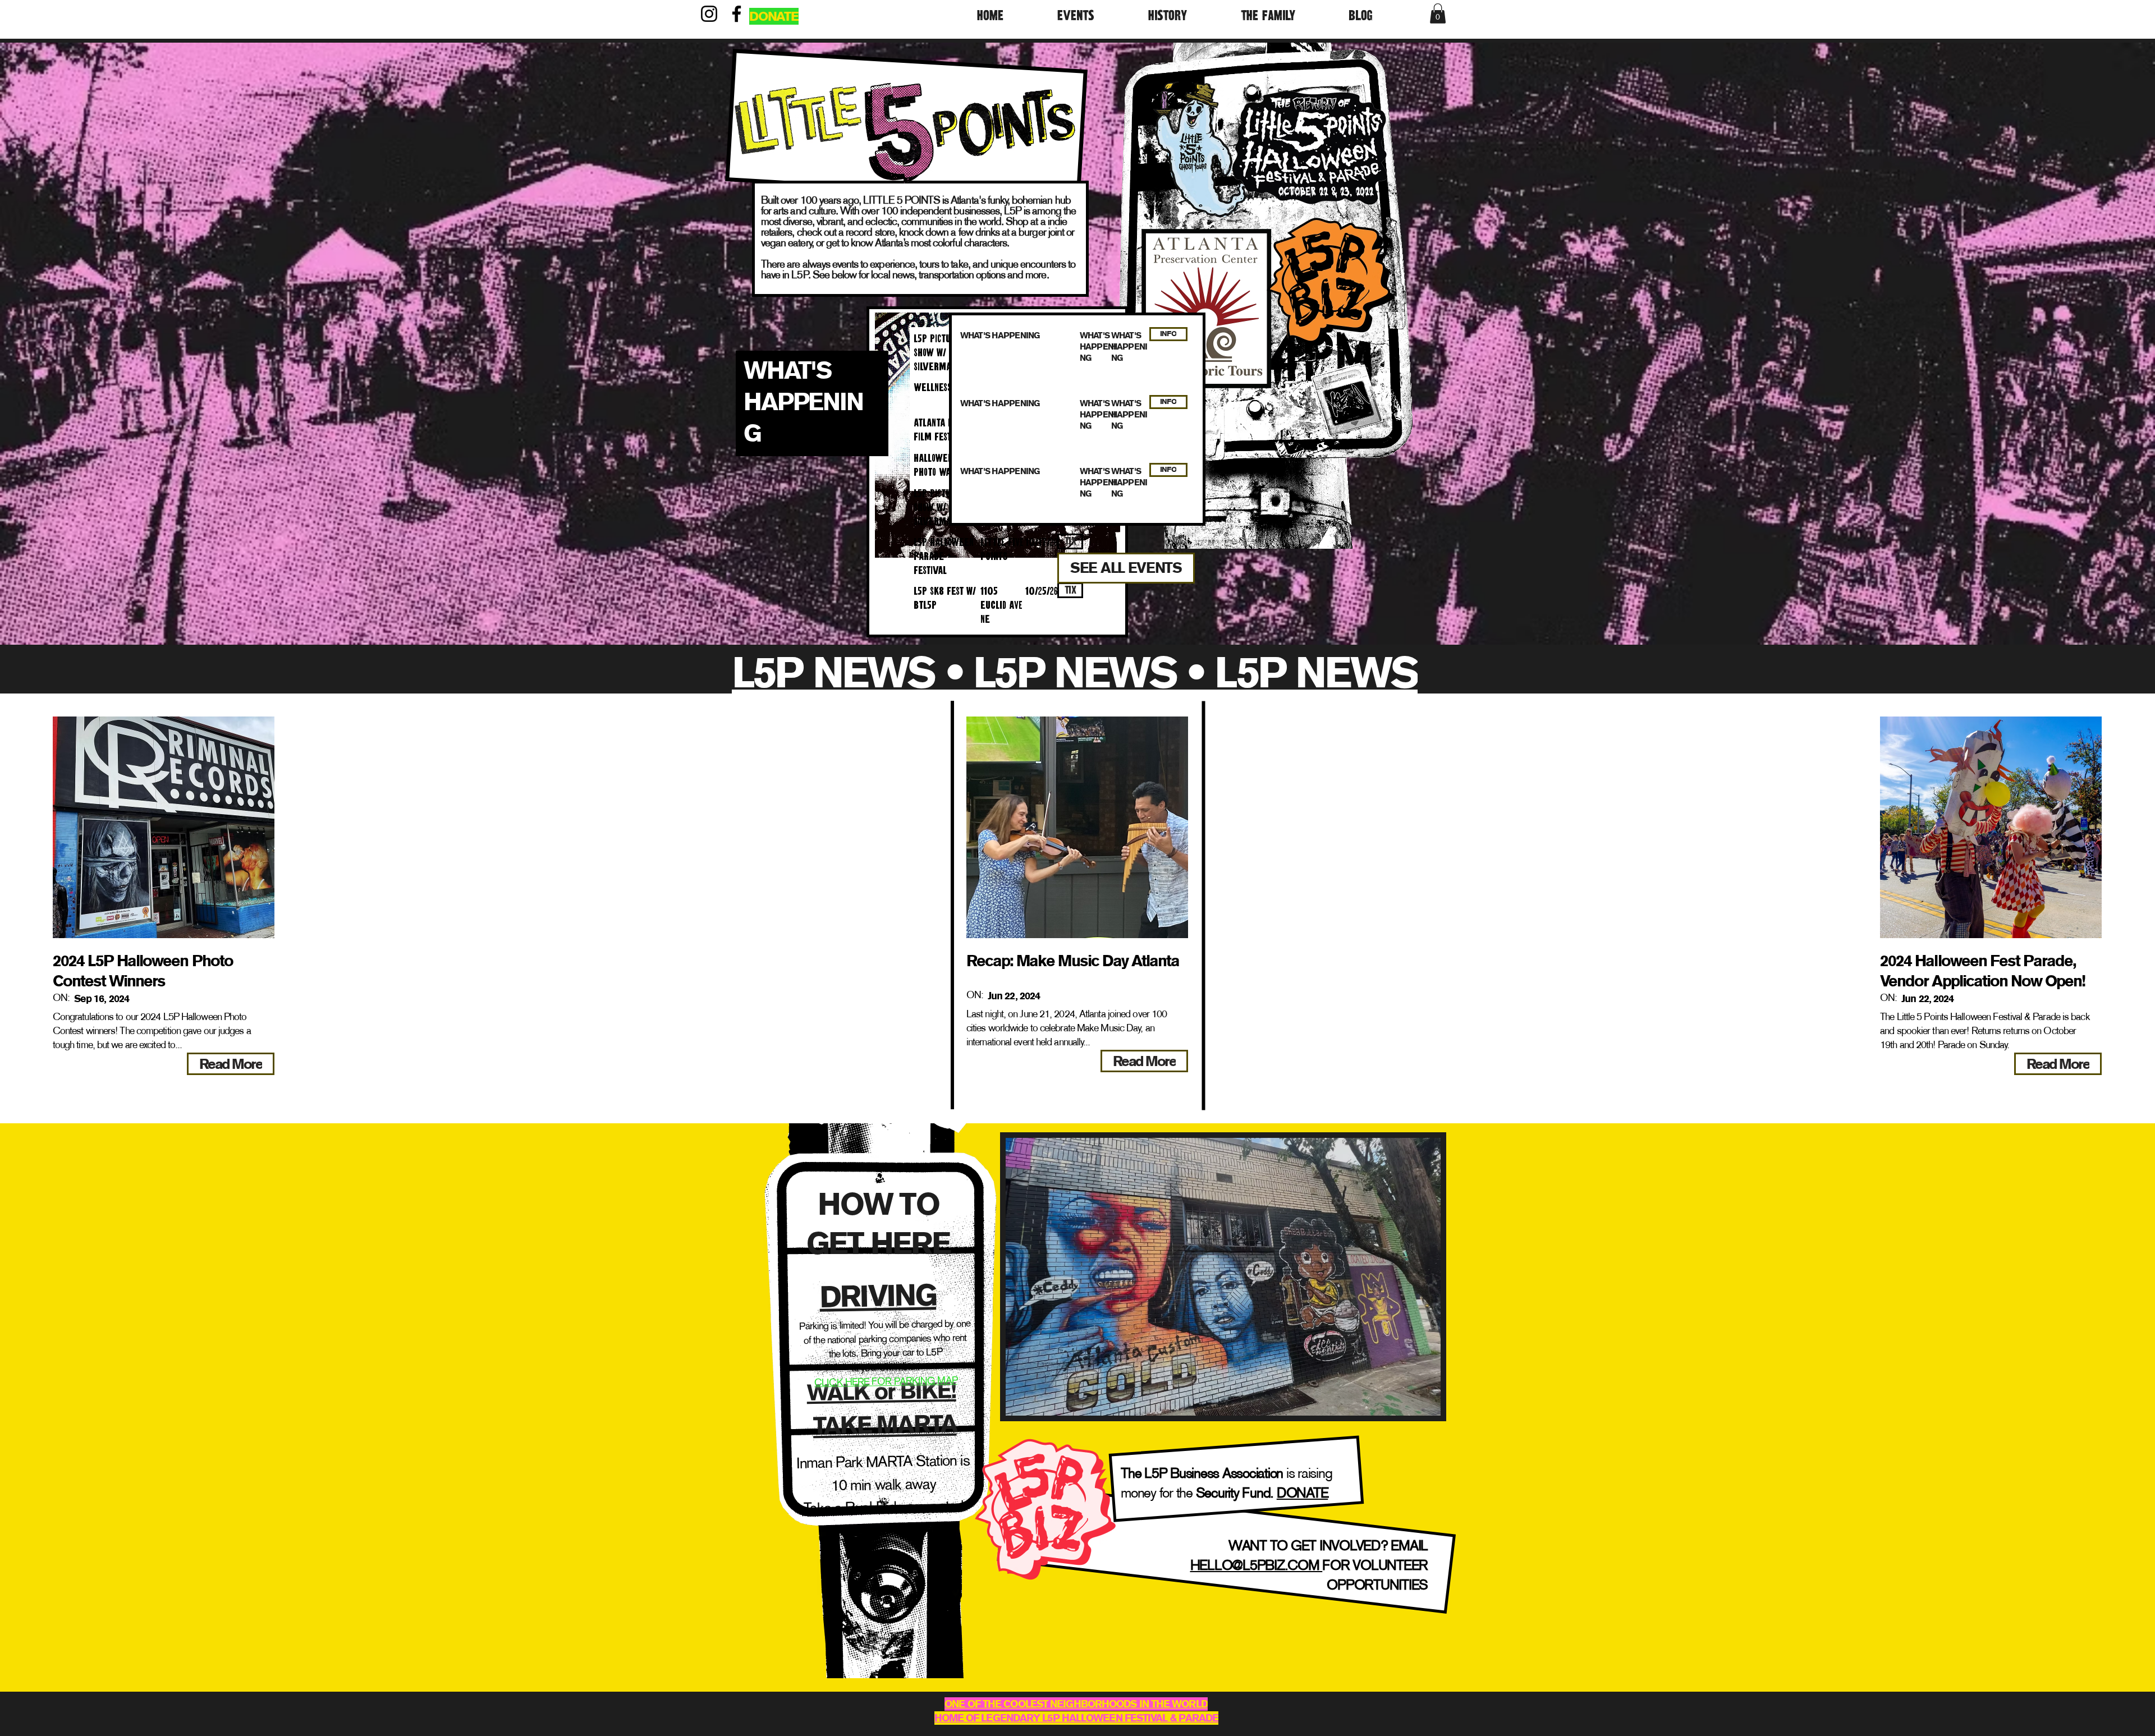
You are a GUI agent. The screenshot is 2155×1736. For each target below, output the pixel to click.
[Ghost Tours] (1203, 150)
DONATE (1303, 1492)
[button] (1094, 14)
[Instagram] (709, 14)
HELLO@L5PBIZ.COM (1257, 1565)
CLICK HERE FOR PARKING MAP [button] (886, 1381)
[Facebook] (737, 14)
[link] (1438, 13)
